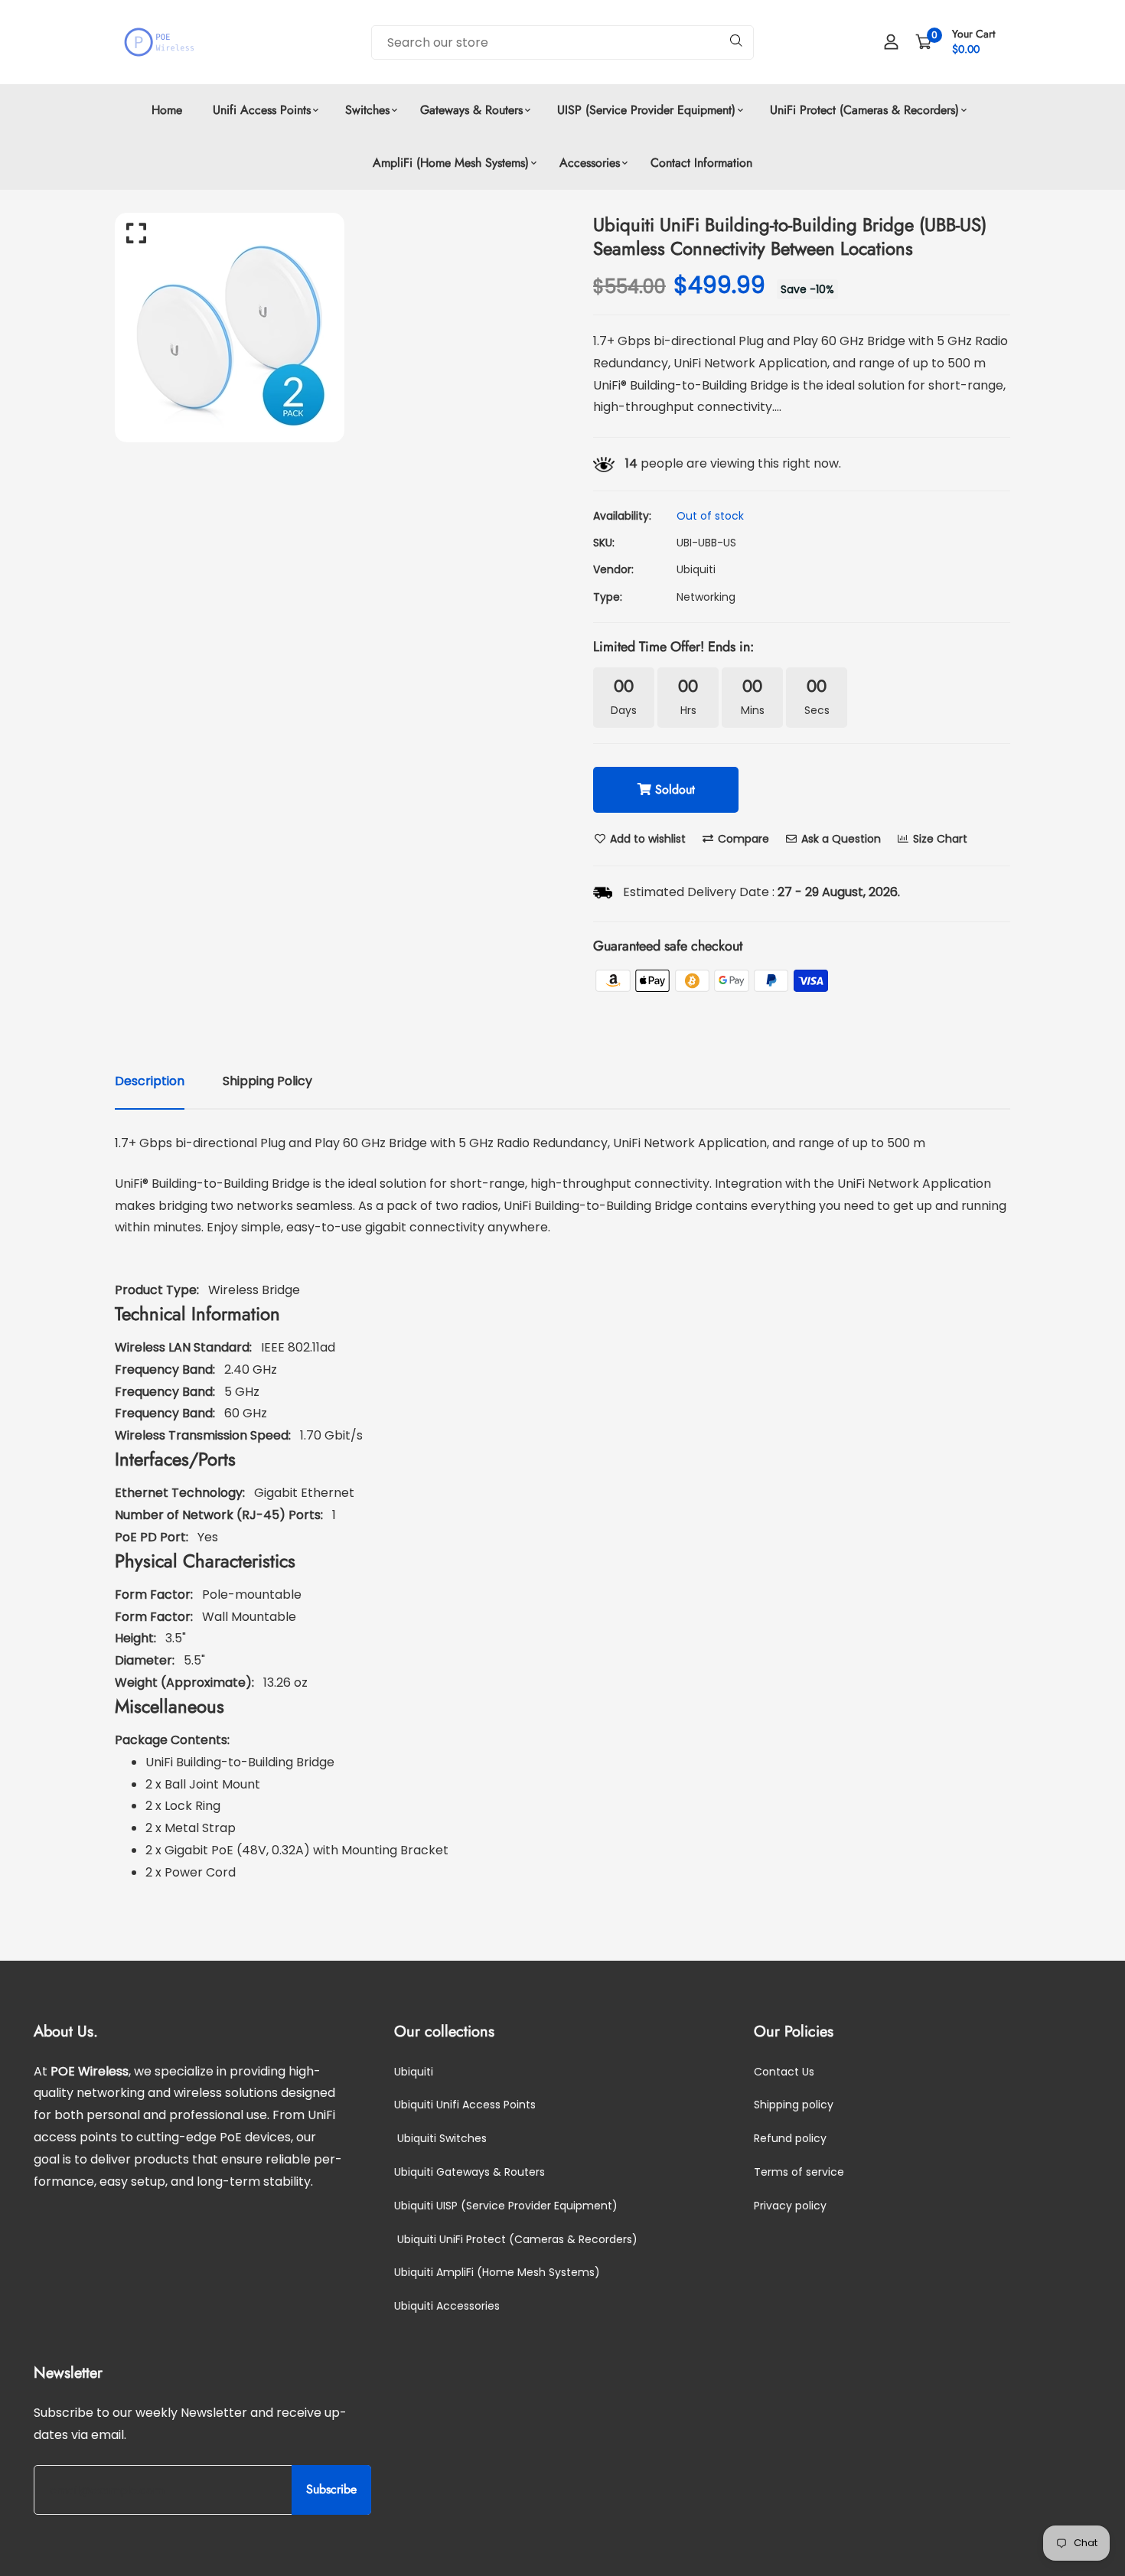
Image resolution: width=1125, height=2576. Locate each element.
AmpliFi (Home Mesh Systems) (451, 163)
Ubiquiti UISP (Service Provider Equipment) (506, 2206)
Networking (706, 597)
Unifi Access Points (262, 110)
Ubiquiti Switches (440, 2139)
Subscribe (331, 2490)
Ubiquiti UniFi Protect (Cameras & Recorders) (516, 2239)
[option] (333, 328)
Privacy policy (790, 2206)
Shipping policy (794, 2105)
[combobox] (562, 42)
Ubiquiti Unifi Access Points (465, 2105)
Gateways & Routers (471, 110)
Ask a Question (840, 839)
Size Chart (939, 839)
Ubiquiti (696, 569)
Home (167, 110)
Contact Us (784, 2072)
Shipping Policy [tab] (267, 1081)
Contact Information (701, 163)
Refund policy (790, 2139)
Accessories (590, 163)
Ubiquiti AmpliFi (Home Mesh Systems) (497, 2273)
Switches (365, 110)
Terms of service (799, 2173)
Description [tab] (150, 1081)
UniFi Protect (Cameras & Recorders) (862, 110)
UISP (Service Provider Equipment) (644, 110)
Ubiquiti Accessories (447, 2307)
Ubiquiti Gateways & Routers (470, 2173)
